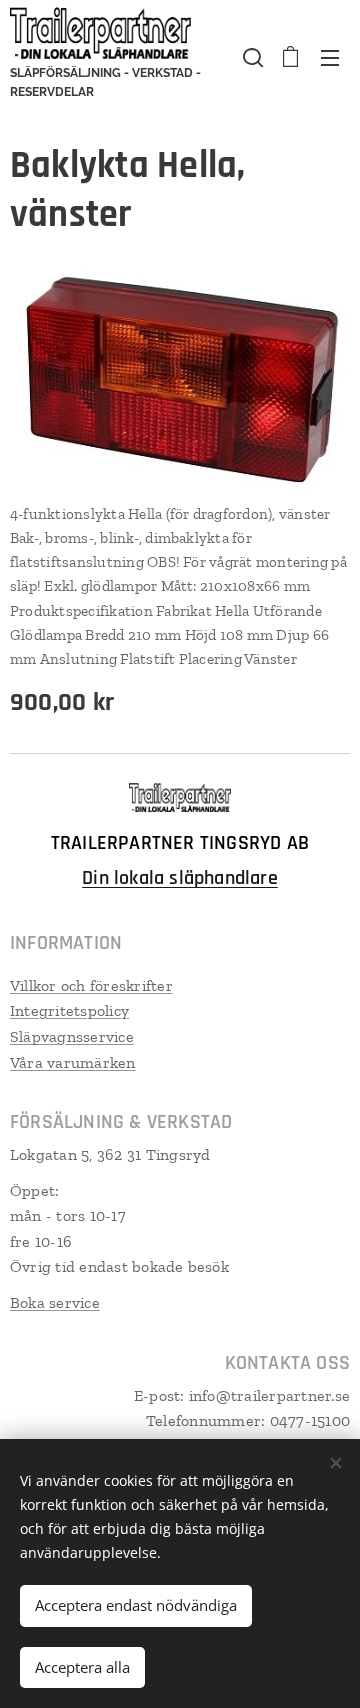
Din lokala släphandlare (180, 878)
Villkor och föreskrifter (91, 985)
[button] (251, 57)
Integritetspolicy (69, 1010)
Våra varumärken (73, 1062)
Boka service (55, 1302)
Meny (330, 57)
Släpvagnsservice (72, 1036)
